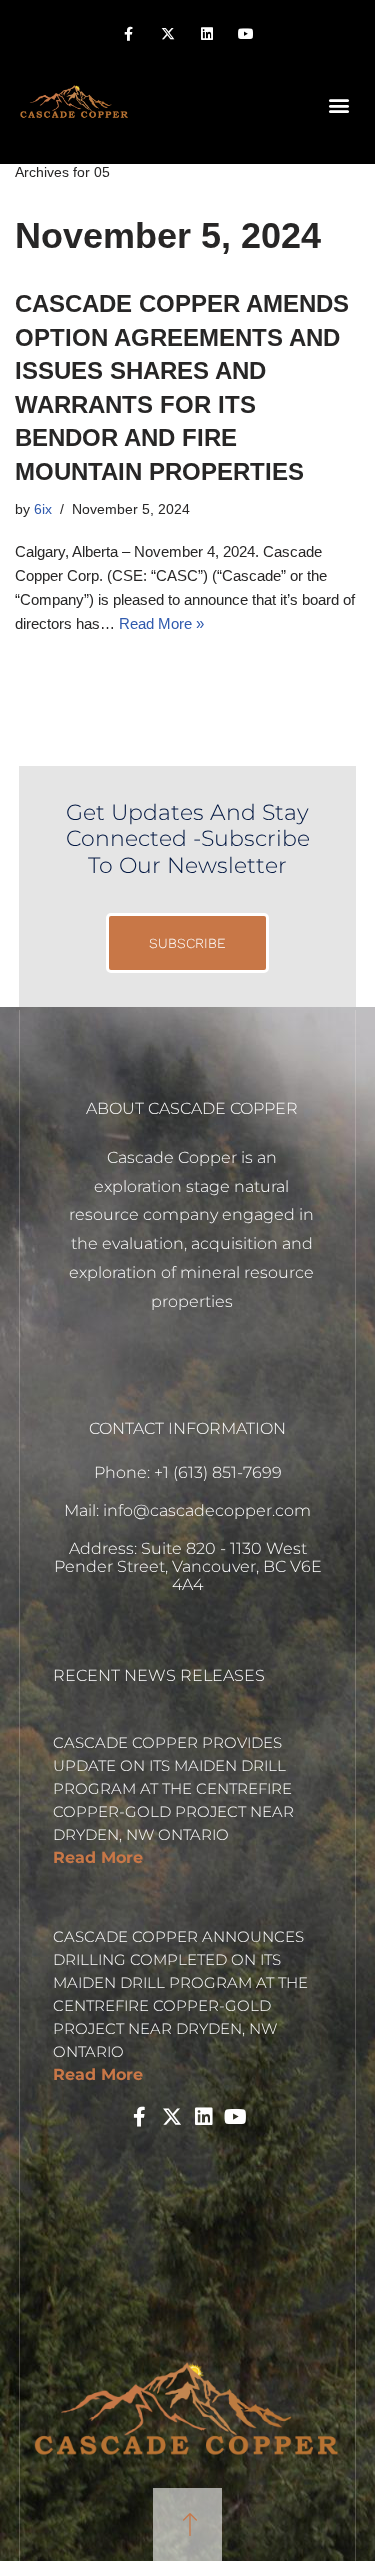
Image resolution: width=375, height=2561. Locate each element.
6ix (43, 509)
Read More (98, 1857)
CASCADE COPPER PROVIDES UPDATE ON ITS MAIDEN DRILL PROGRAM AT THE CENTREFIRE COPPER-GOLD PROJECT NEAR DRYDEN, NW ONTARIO (173, 1788)
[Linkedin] (207, 34)
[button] (338, 104)
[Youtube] (246, 34)
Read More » (161, 623)
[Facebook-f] (128, 34)
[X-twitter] (167, 34)
